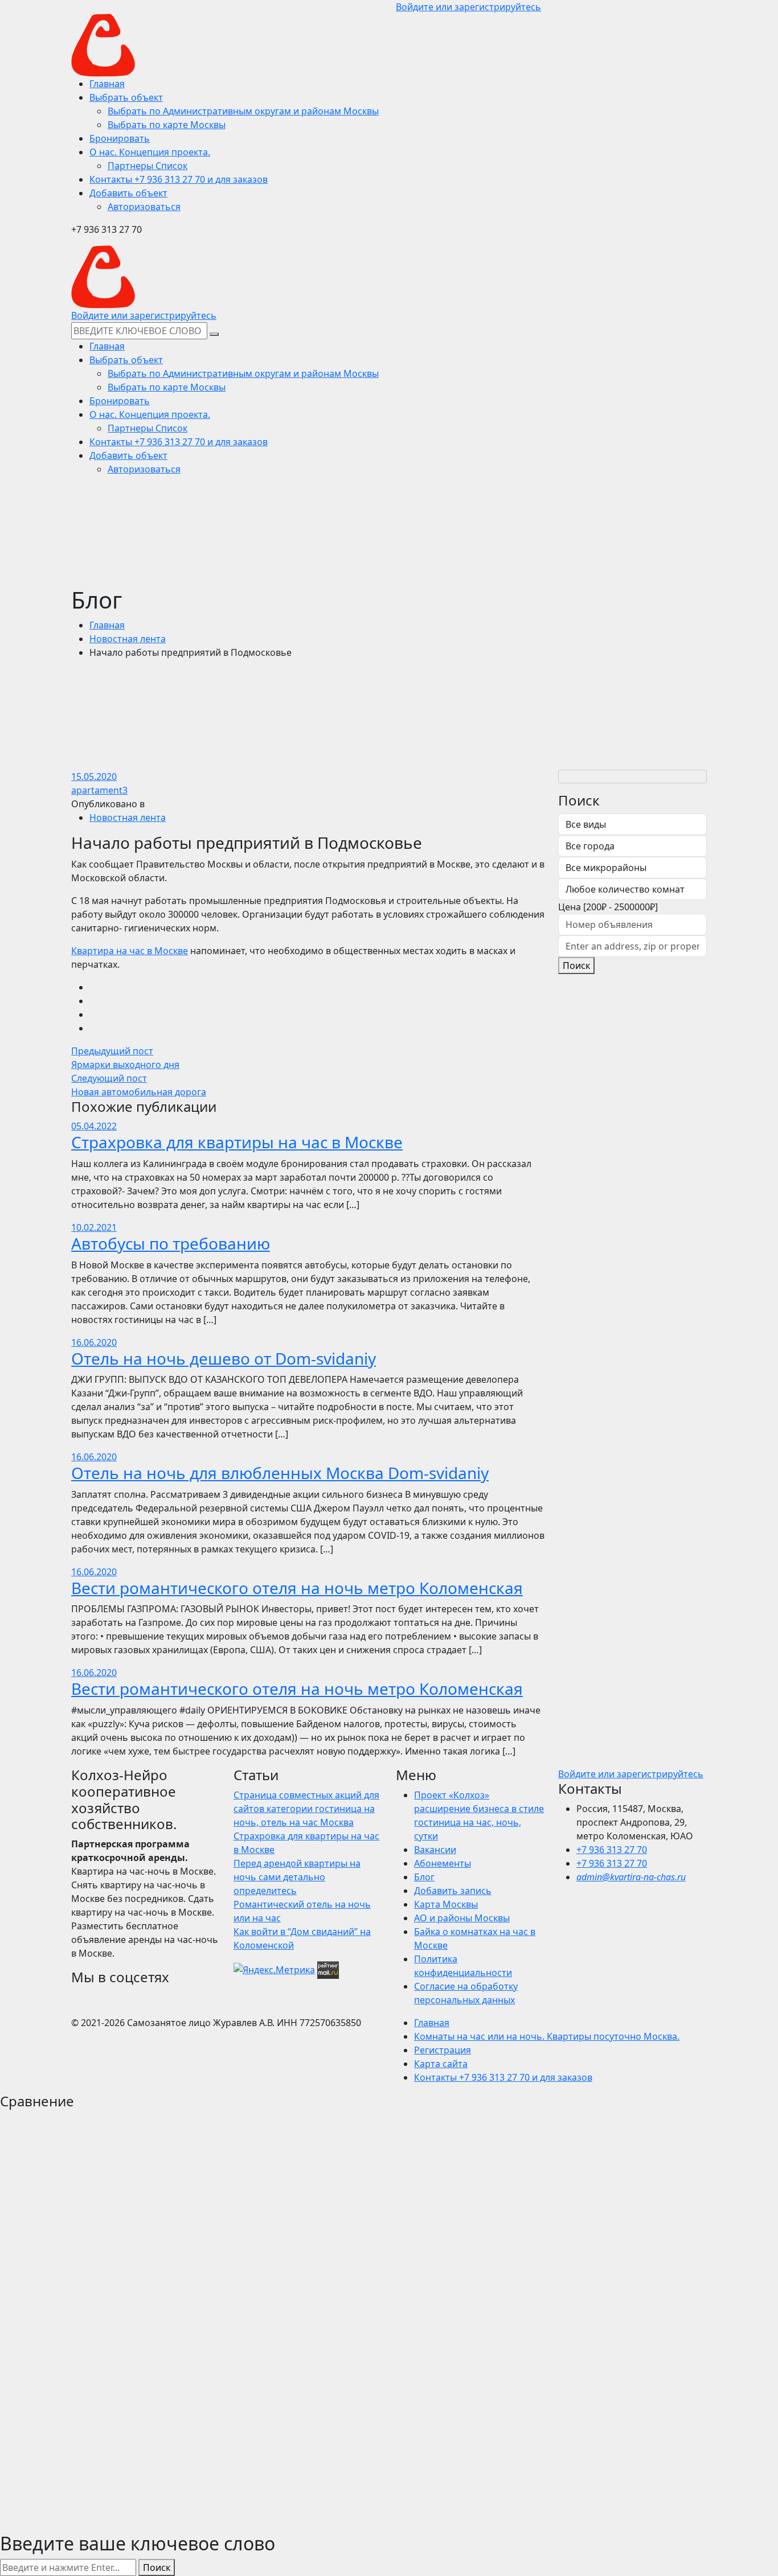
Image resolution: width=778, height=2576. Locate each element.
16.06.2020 (94, 1342)
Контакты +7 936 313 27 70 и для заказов (503, 2077)
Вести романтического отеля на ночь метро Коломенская (297, 1588)
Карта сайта (441, 2064)
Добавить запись (453, 1891)
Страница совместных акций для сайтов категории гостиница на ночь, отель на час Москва (306, 1809)
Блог (424, 1877)
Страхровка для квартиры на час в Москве (237, 1142)
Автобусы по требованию (171, 1243)
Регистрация (443, 2050)
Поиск (576, 966)
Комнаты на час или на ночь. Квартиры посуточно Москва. (547, 2036)
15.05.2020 (94, 777)
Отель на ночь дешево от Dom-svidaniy (224, 1358)
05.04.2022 (94, 1126)
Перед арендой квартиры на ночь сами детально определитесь (297, 1877)
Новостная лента (128, 639)
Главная (107, 625)
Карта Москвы (446, 1904)
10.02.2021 (94, 1227)
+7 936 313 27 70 (612, 1850)
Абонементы (443, 1863)
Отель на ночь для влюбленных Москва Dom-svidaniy (280, 1473)
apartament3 (99, 790)
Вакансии (435, 1850)
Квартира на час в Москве (130, 951)
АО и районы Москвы (462, 1918)
